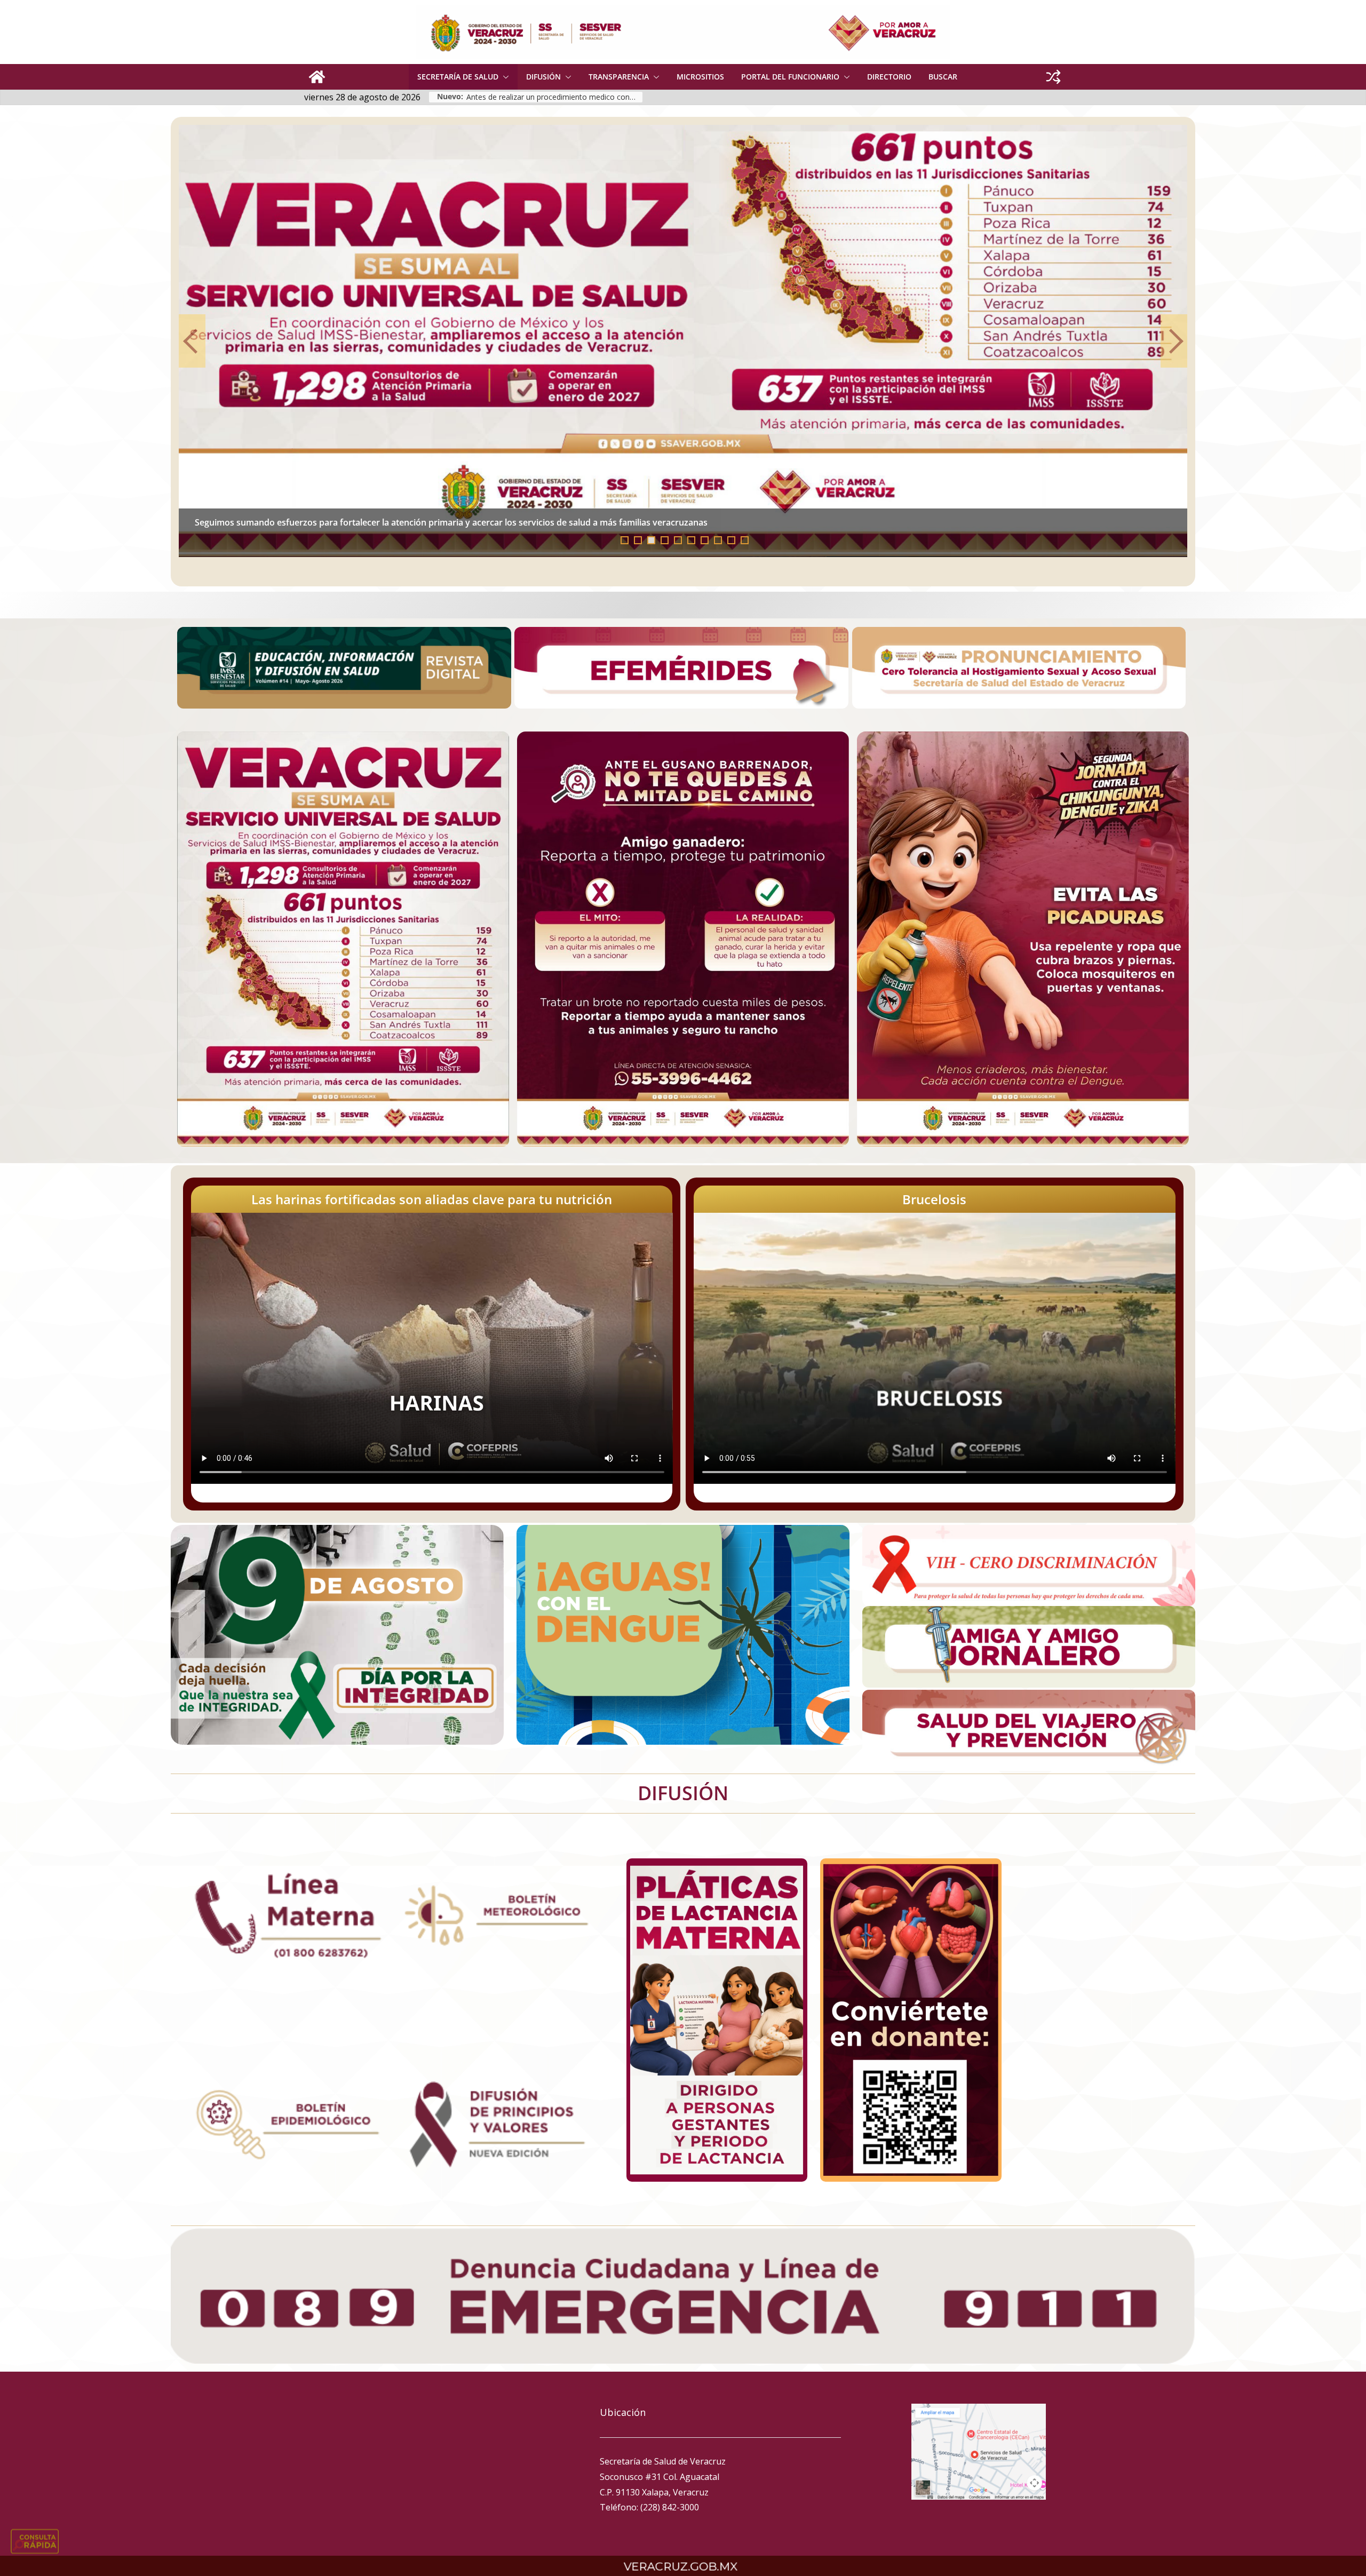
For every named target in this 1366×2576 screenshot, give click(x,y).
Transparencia (619, 77)
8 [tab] (718, 540)
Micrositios (700, 77)
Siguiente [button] (1174, 341)
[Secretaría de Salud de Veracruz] (317, 77)
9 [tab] (731, 540)
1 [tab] (625, 540)
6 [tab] (691, 540)
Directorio (889, 77)
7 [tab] (705, 540)
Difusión (543, 77)
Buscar (943, 77)
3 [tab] (651, 540)
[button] (504, 77)
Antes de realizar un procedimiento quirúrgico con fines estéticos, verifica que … (358, 522)
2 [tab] (638, 540)
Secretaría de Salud (458, 77)
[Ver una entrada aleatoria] (1053, 77)
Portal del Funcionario (790, 77)
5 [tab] (678, 540)
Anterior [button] (192, 341)
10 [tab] (748, 541)
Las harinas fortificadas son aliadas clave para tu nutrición (432, 1199)
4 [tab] (665, 540)
